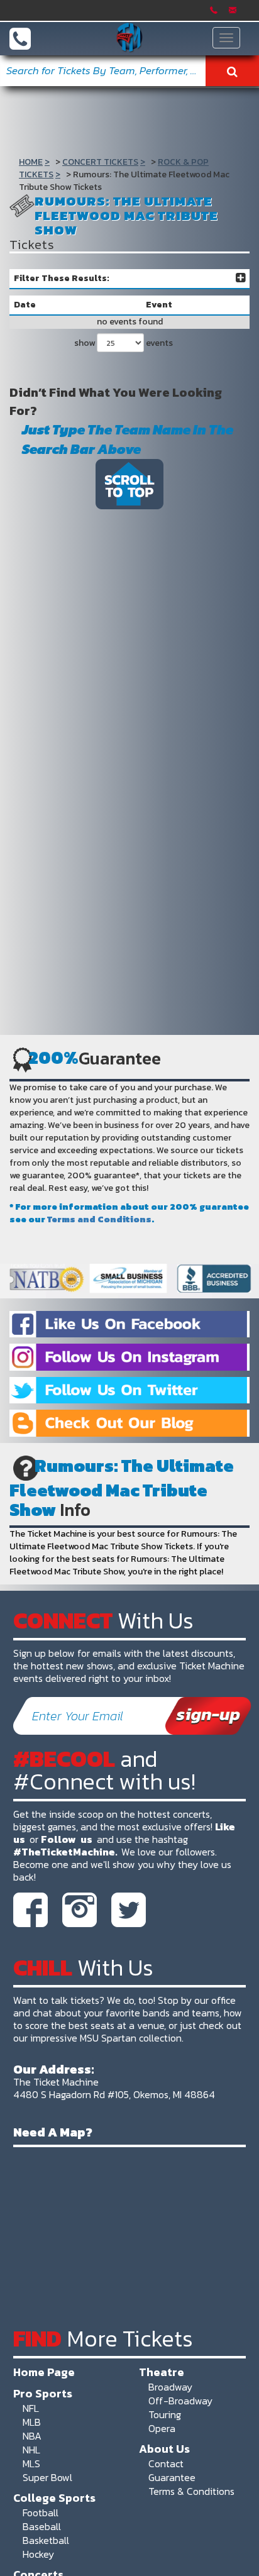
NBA (32, 2436)
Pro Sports (43, 2393)
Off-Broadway (180, 2401)
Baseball (42, 2526)
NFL (31, 2408)
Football (41, 2512)
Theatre (162, 2372)
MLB (32, 2422)
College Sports (54, 2497)
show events (124, 343)
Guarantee (172, 2477)
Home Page (44, 2372)
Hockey (38, 2554)
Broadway (170, 2387)
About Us (164, 2448)
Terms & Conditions (191, 2491)
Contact (166, 2463)
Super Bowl (47, 2477)
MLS (31, 2463)
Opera (162, 2428)
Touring (165, 2414)
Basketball (46, 2540)
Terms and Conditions (99, 1219)
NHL (31, 2450)
